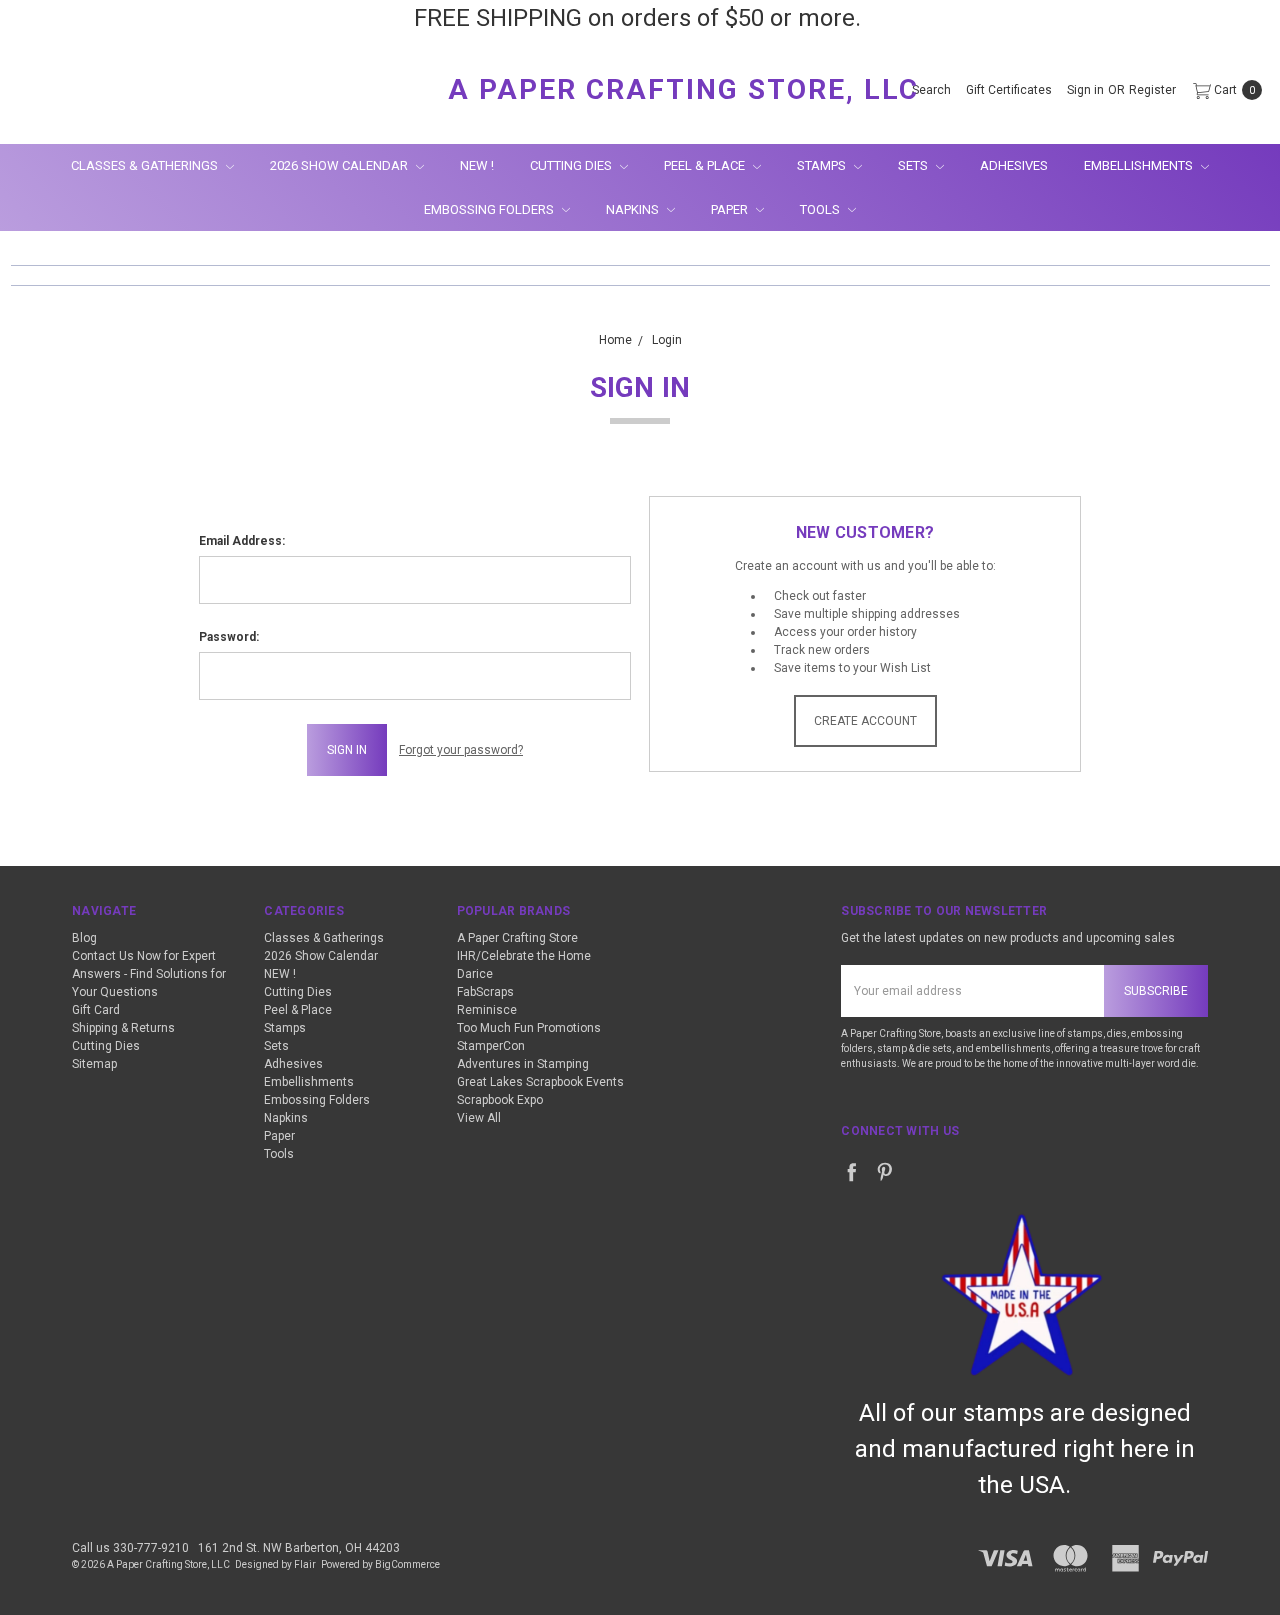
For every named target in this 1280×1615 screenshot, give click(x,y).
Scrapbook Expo (500, 1100)
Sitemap (94, 1064)
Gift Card (96, 1010)
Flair (305, 1564)
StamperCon (491, 1046)
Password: (229, 637)
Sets (914, 165)
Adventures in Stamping (523, 1064)
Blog (84, 938)
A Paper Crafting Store (517, 938)
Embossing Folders (490, 209)
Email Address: (242, 541)
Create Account (865, 721)
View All (479, 1118)
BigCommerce (407, 1564)
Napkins (634, 209)
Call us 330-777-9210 (130, 1548)
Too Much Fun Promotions (529, 1028)
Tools (821, 209)
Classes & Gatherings (146, 165)
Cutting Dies (572, 165)
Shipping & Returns (123, 1028)
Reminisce (487, 1010)
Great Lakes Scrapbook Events (540, 1082)
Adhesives (1014, 165)
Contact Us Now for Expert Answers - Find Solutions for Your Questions (149, 974)
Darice (475, 974)
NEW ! (477, 165)
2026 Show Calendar (340, 165)
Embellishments (1140, 165)
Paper (731, 209)
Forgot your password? (461, 750)
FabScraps (485, 992)
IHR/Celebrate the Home (524, 956)
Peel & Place (706, 165)
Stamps (823, 165)
